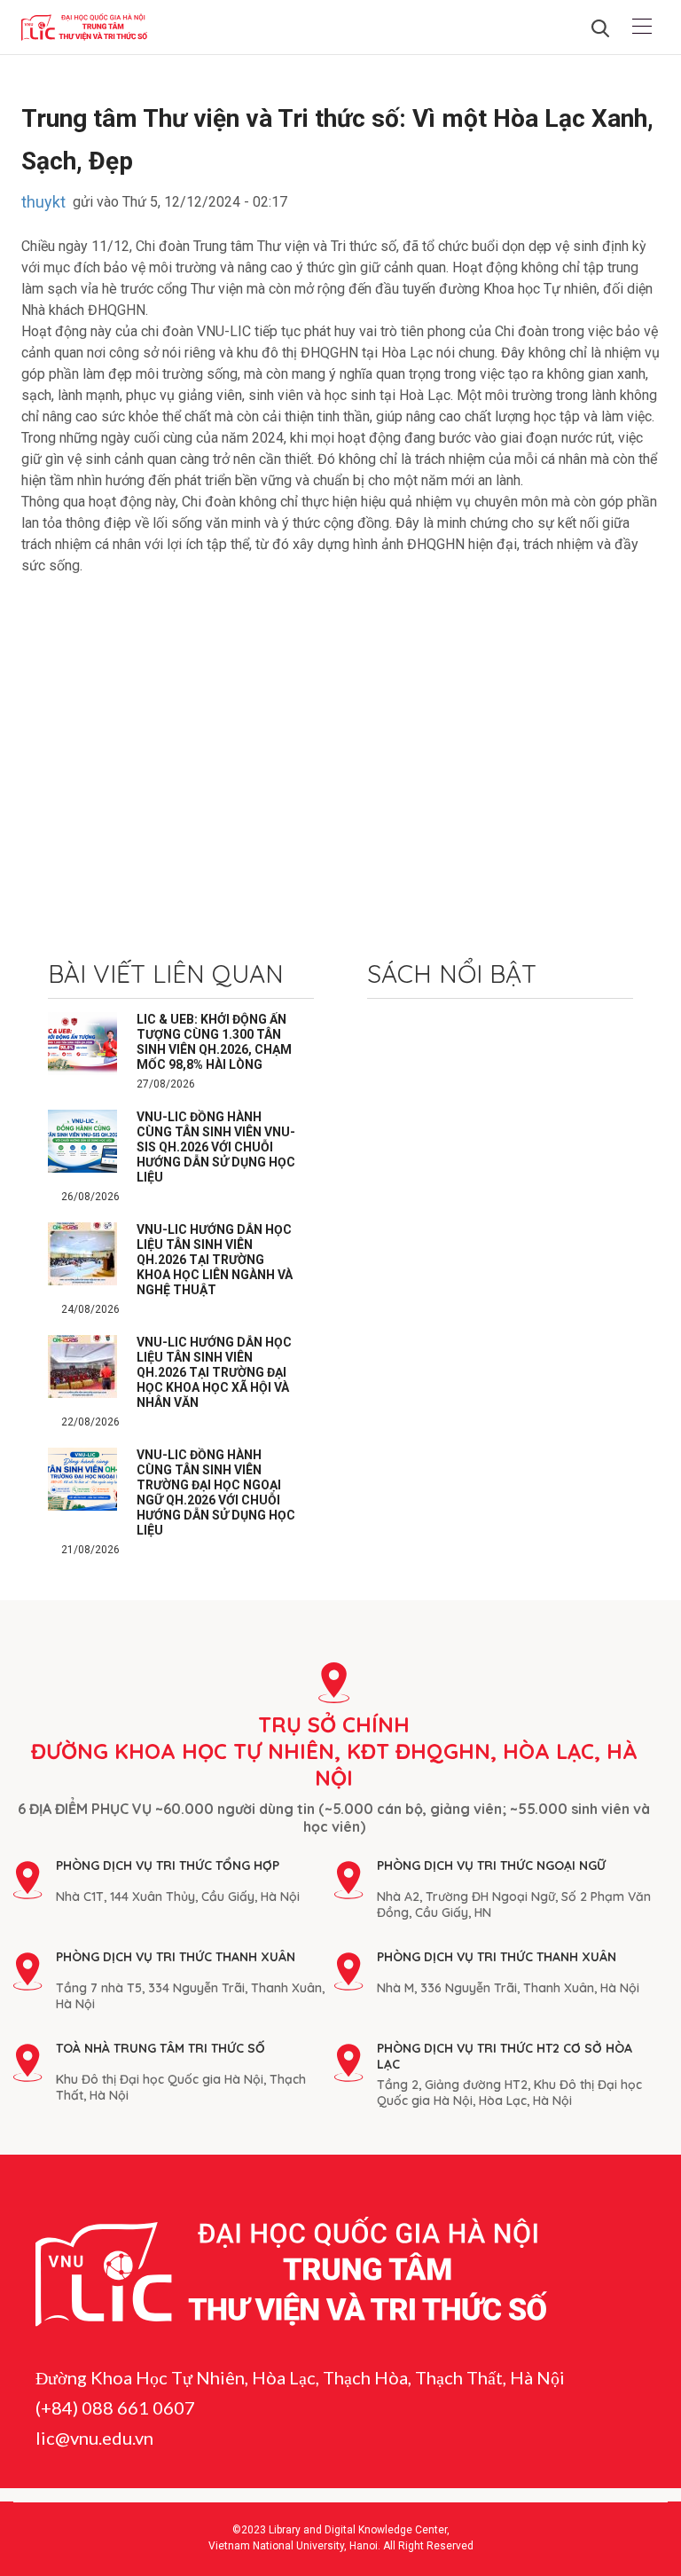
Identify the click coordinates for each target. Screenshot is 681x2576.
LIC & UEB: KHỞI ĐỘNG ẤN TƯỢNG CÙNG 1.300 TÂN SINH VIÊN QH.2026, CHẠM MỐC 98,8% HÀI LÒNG (214, 1042)
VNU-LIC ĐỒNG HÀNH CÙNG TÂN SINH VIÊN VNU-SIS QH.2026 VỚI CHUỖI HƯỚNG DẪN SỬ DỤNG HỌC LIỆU (216, 1147)
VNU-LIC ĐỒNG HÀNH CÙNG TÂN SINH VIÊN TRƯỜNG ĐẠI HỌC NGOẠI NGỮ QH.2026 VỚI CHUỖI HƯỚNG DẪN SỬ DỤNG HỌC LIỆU (216, 1492)
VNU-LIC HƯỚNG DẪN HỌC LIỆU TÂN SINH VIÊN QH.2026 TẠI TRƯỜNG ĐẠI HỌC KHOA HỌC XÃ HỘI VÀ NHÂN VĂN (214, 1372)
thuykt (43, 202)
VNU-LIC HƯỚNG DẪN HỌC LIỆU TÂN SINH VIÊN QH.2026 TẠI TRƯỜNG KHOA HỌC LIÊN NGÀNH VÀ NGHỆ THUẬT (215, 1260)
